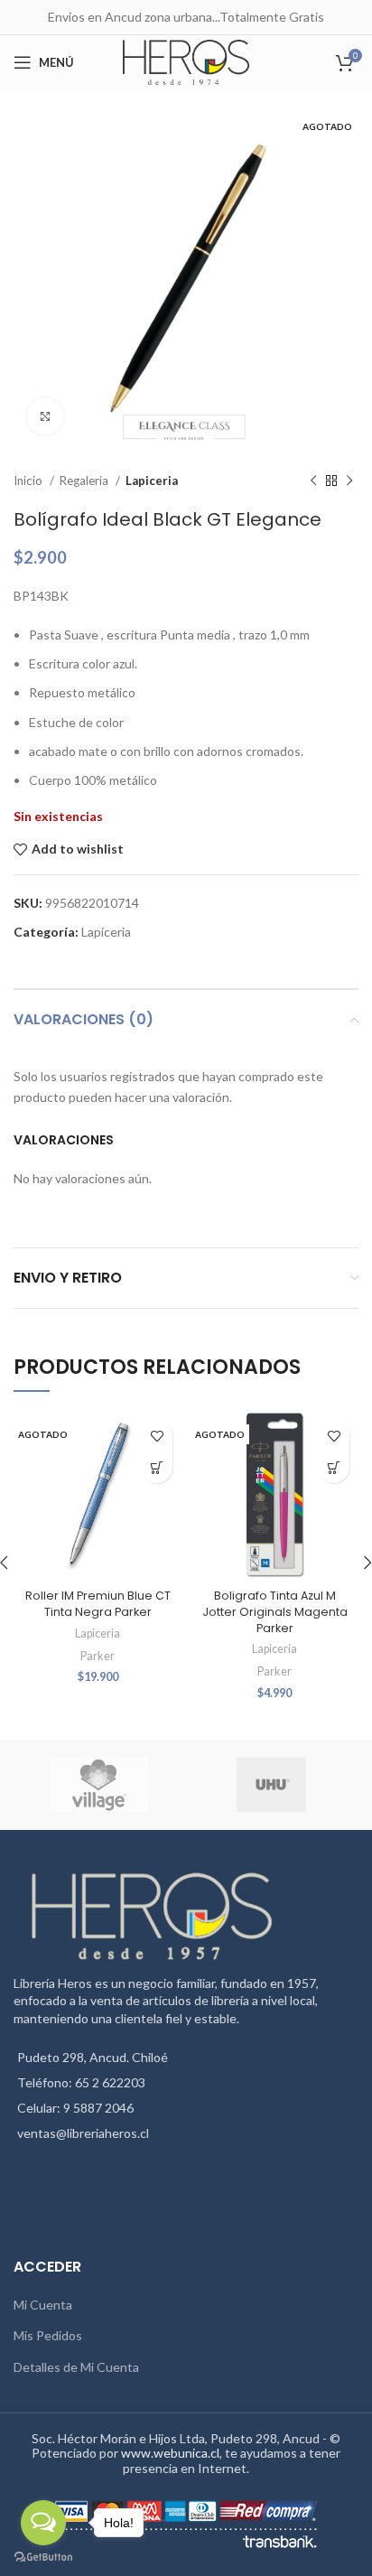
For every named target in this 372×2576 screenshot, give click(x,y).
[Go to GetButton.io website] (43, 2557)
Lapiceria (152, 481)
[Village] (99, 1785)
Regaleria (85, 481)
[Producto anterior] (313, 481)
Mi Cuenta (43, 2305)
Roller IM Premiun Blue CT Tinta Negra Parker (98, 1604)
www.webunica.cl (170, 2453)
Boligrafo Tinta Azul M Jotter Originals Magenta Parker (275, 1611)
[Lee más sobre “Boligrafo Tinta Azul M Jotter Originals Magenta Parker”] (334, 1467)
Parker (98, 1656)
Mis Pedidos (48, 2335)
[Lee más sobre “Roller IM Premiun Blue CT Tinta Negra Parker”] (157, 1467)
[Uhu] (271, 1785)
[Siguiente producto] (349, 481)
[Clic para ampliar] (45, 416)
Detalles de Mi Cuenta (76, 2367)
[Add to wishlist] (157, 1436)
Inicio (29, 481)
